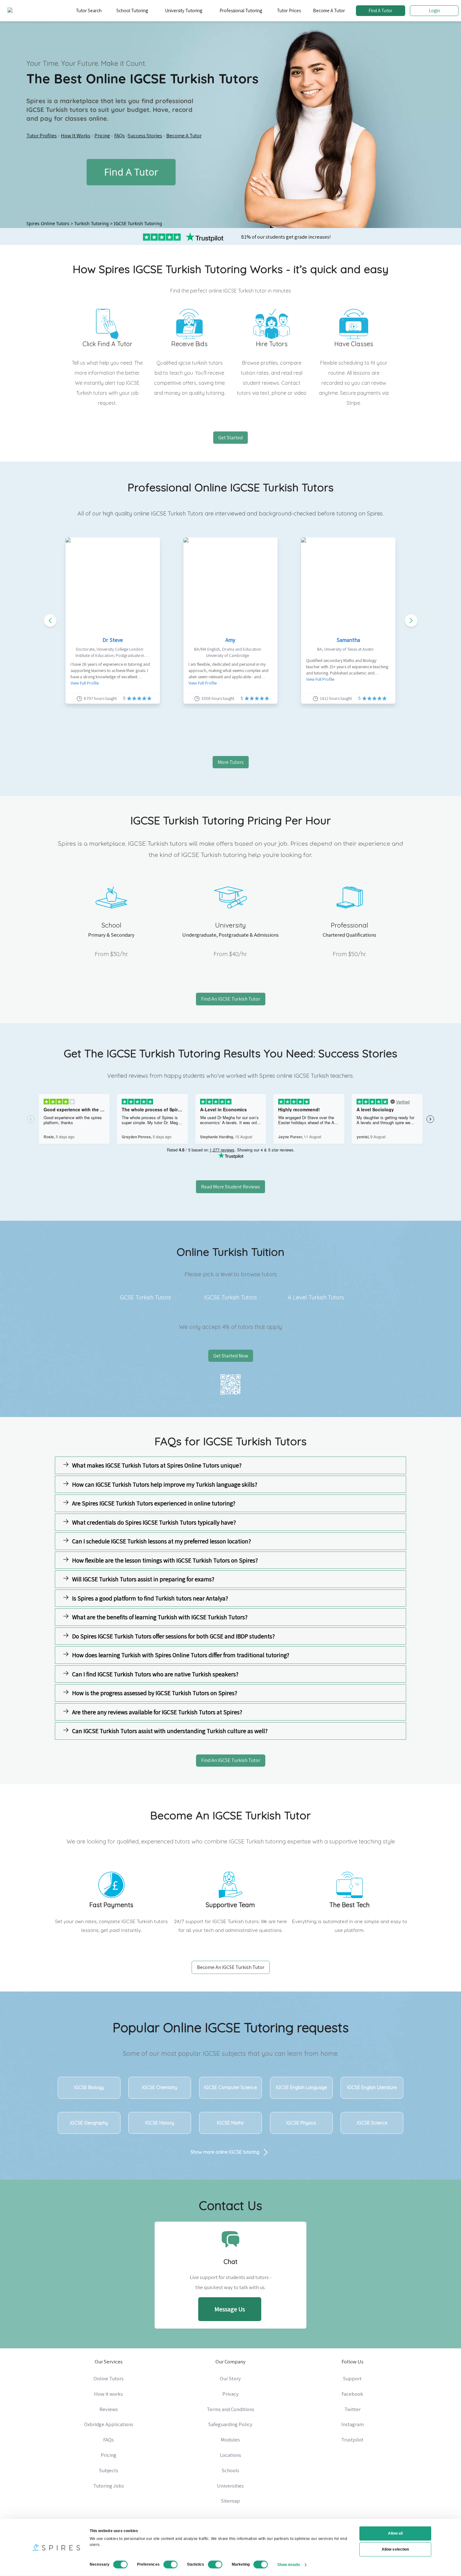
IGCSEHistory (160, 2123)
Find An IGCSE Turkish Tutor (231, 999)
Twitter (352, 2409)
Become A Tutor (329, 11)
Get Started (230, 438)
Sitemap (230, 2501)
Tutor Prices (289, 11)
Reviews (109, 2409)
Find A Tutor (380, 11)
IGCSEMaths (230, 2123)
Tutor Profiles (42, 135)
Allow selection (395, 2549)
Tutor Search (89, 11)
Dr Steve (113, 640)
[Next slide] (411, 621)
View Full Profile (85, 683)
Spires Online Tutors (48, 223)
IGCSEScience (372, 2123)
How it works (109, 2394)
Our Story (230, 2378)
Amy (230, 640)
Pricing (102, 135)
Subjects (109, 2470)
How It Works (76, 135)
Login (434, 11)
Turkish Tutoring (92, 223)
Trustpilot (352, 2440)
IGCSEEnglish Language (301, 2087)
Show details (289, 2564)
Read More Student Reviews (230, 1187)
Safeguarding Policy (230, 2424)
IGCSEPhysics (301, 2123)
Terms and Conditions (230, 2409)
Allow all (395, 2533)
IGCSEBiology (89, 2087)
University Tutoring (184, 11)
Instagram (352, 2424)
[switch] (171, 2564)
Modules (230, 2440)
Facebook (352, 2394)
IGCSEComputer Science (230, 2087)
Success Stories (145, 135)
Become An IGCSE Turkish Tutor (231, 1967)
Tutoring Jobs (109, 2486)
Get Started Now (231, 1356)
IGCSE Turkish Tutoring (138, 223)
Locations (230, 2455)
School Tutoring (132, 11)
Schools (230, 2470)
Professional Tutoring (241, 11)
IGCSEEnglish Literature (372, 2087)
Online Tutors (109, 2378)
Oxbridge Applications (109, 2424)
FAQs (119, 135)
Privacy (230, 2394)
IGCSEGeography (89, 2123)
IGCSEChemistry (160, 2087)
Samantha (348, 640)
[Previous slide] (50, 621)
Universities (230, 2486)
